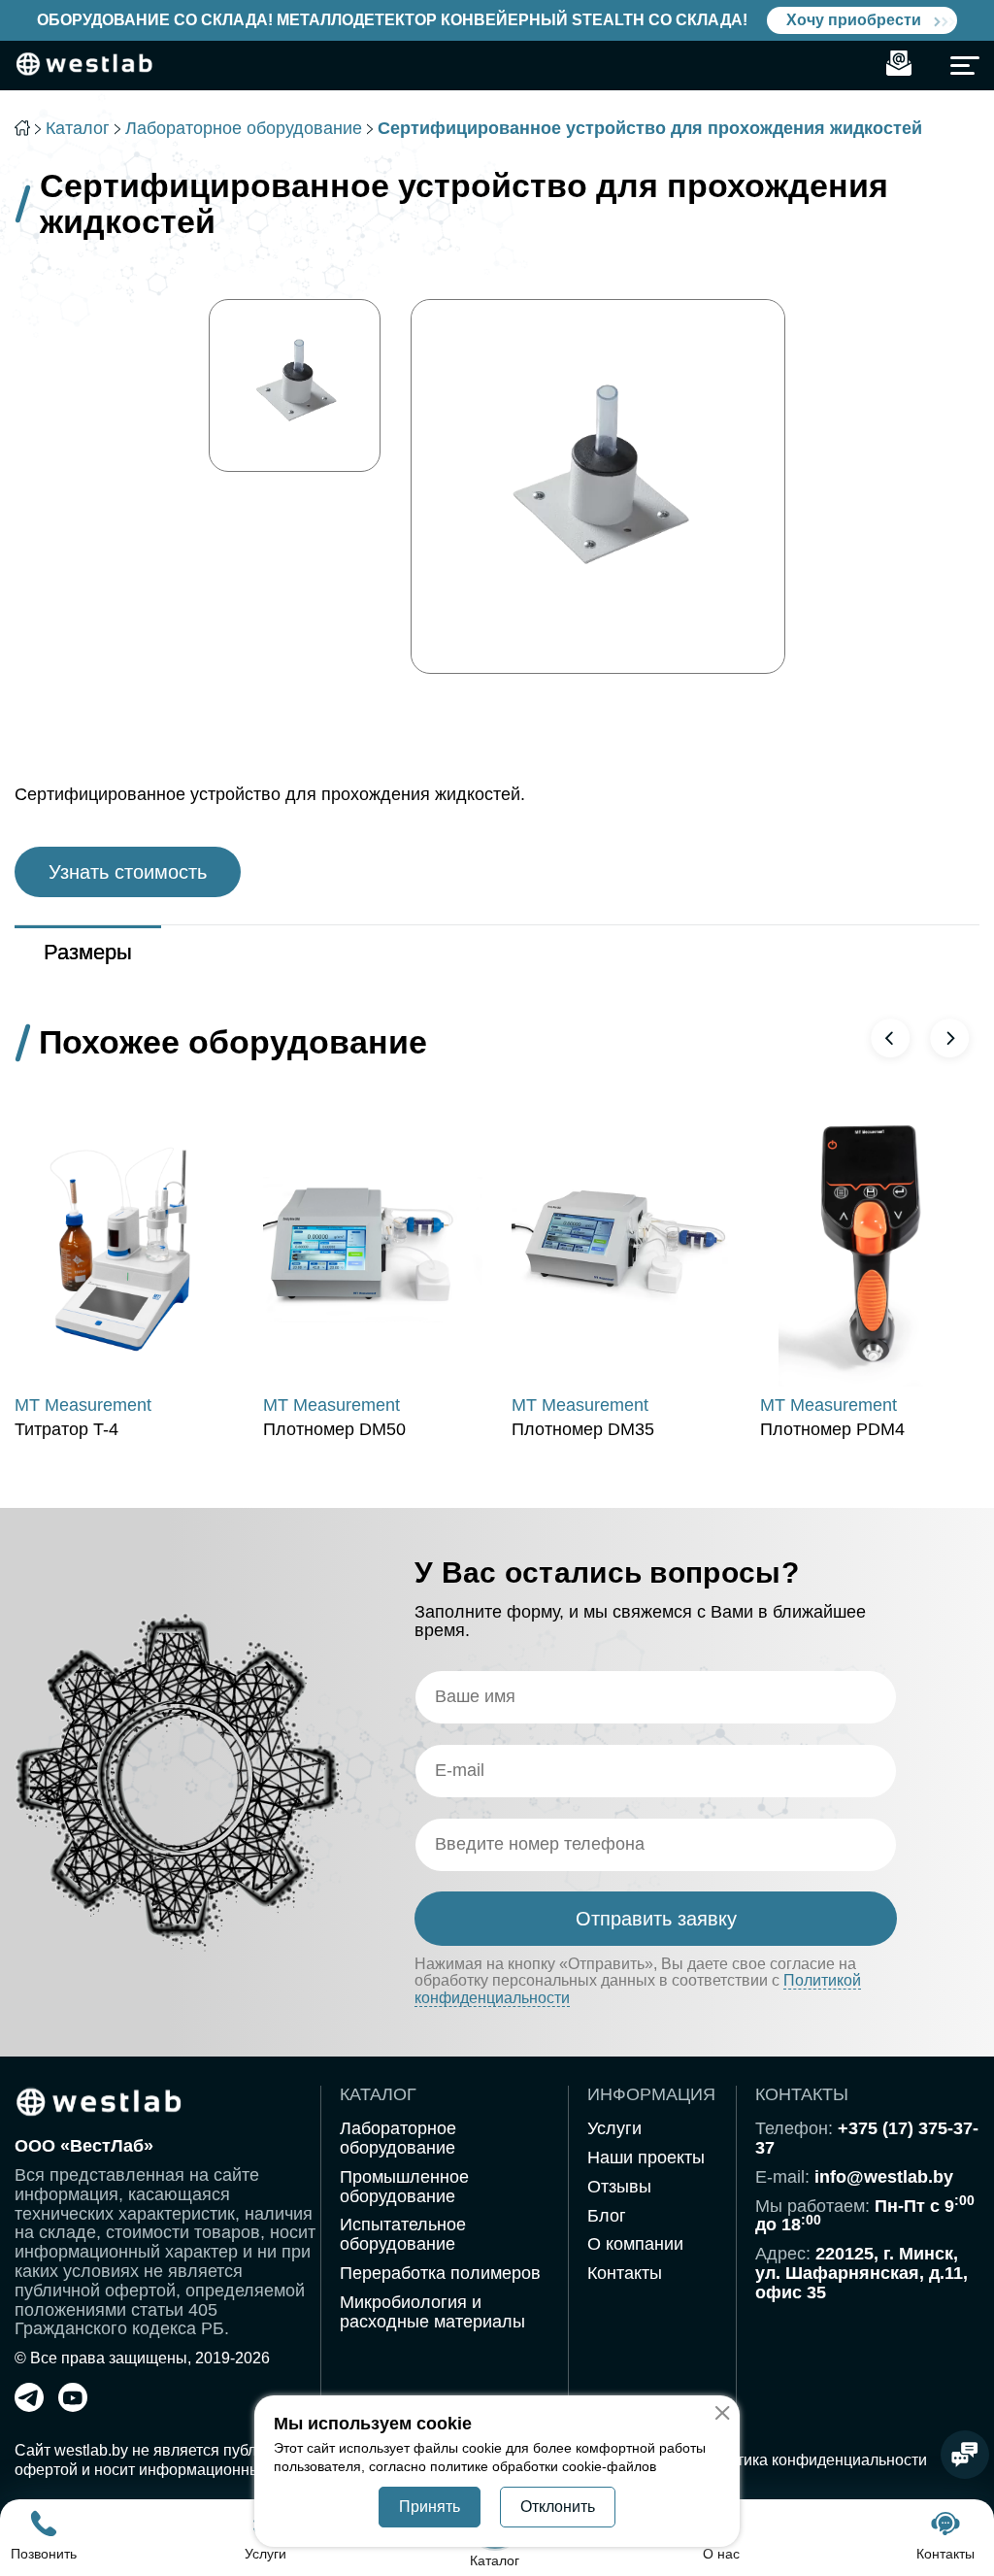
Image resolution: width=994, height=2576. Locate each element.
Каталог (78, 128)
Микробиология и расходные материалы (432, 2312)
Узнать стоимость (128, 872)
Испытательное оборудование (403, 2234)
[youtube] (73, 2406)
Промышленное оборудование (404, 2187)
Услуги (614, 2128)
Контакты (625, 2273)
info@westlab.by (884, 2177)
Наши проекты (646, 2158)
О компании (635, 2244)
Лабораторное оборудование (244, 128)
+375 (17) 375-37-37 (867, 2138)
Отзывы (619, 2187)
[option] (295, 385)
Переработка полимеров (440, 2273)
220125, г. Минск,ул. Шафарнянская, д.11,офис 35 (861, 2273)
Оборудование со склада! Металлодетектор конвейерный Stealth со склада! (392, 20)
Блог (607, 2216)
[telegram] (29, 2406)
